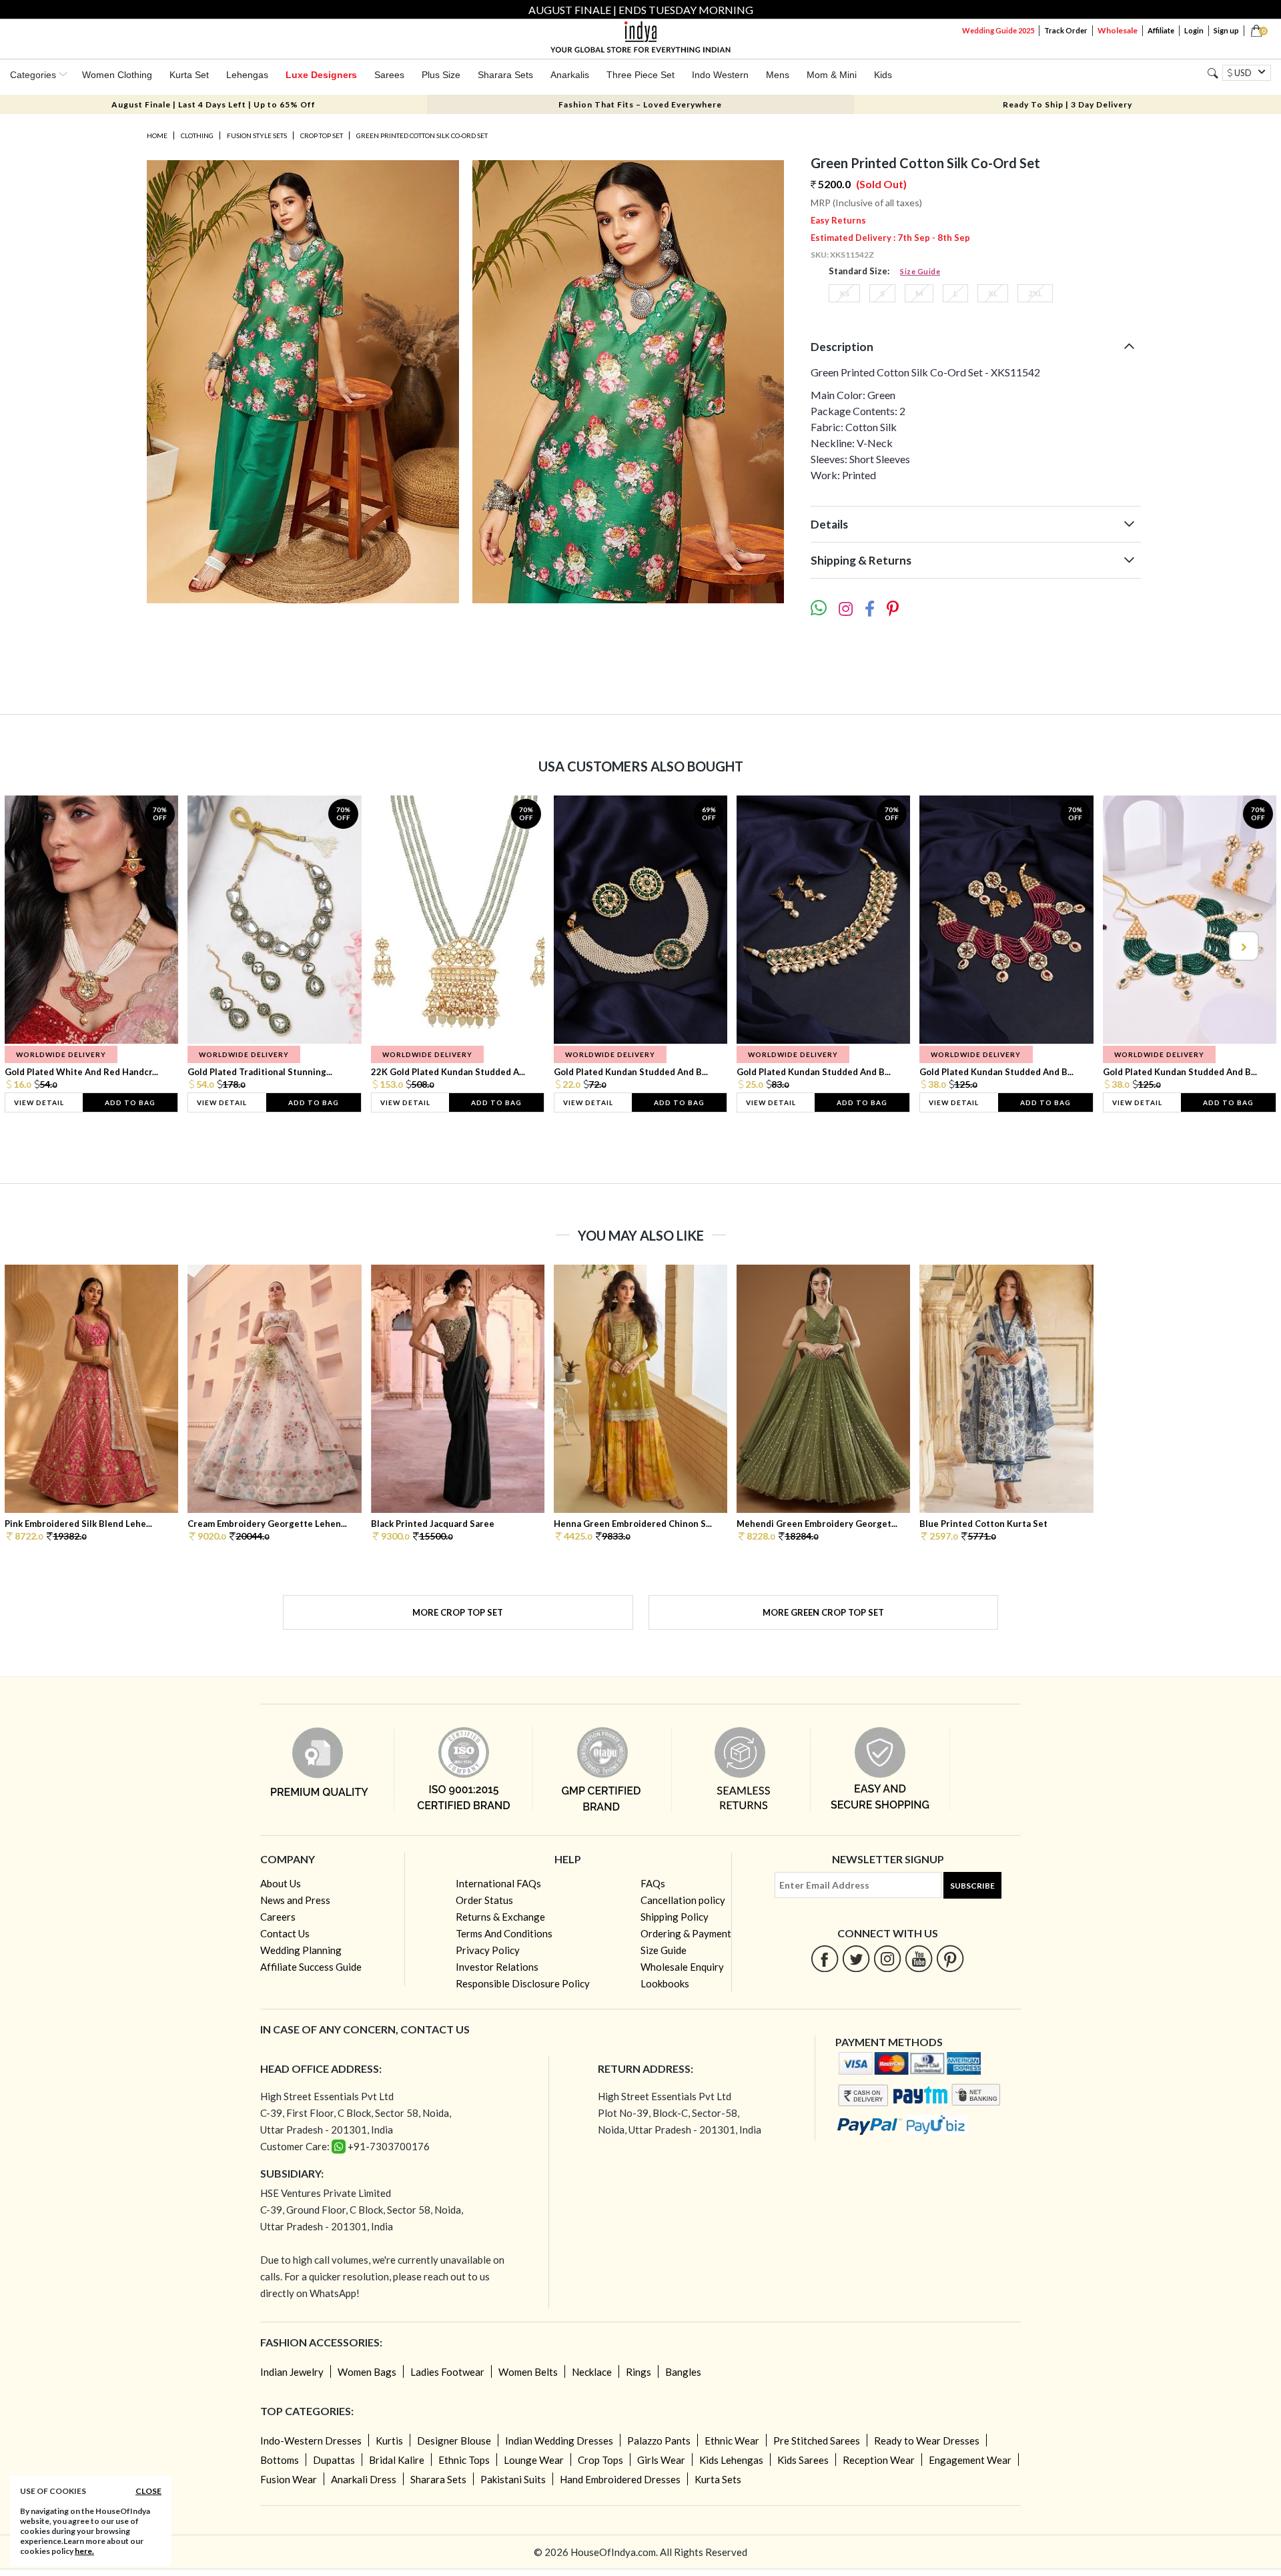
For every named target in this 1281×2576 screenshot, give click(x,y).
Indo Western (720, 75)
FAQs (653, 1883)
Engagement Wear (970, 2460)
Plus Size (441, 75)
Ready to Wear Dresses (927, 2441)
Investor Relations (497, 1967)
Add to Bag (130, 1102)
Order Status (484, 1900)
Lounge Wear (534, 2460)
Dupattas (334, 2460)
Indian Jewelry (292, 2372)
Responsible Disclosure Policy (523, 1983)
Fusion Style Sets (257, 135)
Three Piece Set (640, 75)
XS (844, 293)
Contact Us (285, 1933)
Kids (883, 75)
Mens (778, 75)
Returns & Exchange (500, 1917)
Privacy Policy (488, 1950)
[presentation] (39, 946)
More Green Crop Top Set (823, 1612)
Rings (638, 2372)
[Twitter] (856, 1958)
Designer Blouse (454, 2441)
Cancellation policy (683, 1900)
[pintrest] (950, 1958)
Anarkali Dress (364, 2479)
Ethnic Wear (732, 2441)
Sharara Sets (505, 75)
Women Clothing (117, 75)
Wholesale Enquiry (682, 1967)
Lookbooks (665, 1983)
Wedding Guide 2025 (998, 30)
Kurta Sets (718, 2479)
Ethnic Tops (464, 2460)
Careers (278, 1917)
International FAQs (498, 1883)
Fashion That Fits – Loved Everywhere (640, 104)
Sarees (389, 75)
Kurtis (389, 2441)
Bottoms (280, 2460)
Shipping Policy (675, 1917)
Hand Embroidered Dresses (620, 2479)
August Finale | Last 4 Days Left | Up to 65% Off (213, 104)
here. (84, 2551)
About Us (281, 1883)
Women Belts (528, 2372)
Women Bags (367, 2372)
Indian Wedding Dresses (559, 2441)
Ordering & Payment (686, 1933)
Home (157, 135)
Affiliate (1161, 30)
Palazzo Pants (659, 2441)
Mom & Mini (832, 75)
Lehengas (247, 75)
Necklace (592, 2372)
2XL (1035, 293)
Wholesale (1118, 30)
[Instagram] (888, 1958)
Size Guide (920, 271)
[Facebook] (825, 1958)
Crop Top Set (322, 135)
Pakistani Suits (513, 2479)
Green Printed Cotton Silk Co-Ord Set (422, 135)
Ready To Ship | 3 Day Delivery (1067, 104)
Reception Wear (879, 2460)
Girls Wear (661, 2460)
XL (993, 293)
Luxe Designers (321, 75)
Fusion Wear (289, 2479)
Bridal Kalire (397, 2460)
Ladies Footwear (447, 2372)
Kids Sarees (803, 2460)
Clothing (197, 135)
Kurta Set (189, 75)
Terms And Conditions (504, 1933)
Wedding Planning (301, 1950)
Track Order (1066, 30)
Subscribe (972, 1886)
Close (148, 2491)
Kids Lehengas (731, 2460)
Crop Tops (600, 2460)
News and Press (295, 1900)
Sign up (1226, 30)
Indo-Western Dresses (311, 2441)
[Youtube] (919, 1958)
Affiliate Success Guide (311, 1967)
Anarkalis (570, 75)
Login (1194, 30)
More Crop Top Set (458, 1612)
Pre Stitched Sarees (817, 2441)
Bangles (683, 2372)
